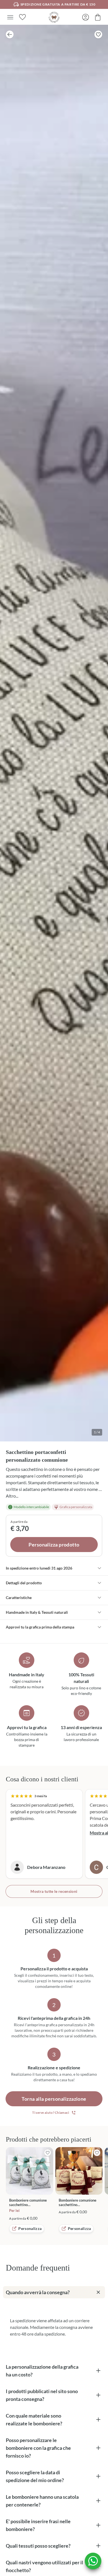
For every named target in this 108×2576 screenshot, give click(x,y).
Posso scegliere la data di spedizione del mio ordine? (35, 2476)
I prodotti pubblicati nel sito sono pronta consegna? (42, 2395)
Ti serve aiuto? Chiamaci (51, 2113)
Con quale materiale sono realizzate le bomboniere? (34, 2420)
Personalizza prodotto (54, 1545)
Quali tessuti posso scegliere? (38, 2546)
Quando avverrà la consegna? (38, 2292)
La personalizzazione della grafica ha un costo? (42, 2371)
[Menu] (10, 17)
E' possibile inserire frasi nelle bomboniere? (38, 2525)
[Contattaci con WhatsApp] (93, 2561)
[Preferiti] (22, 17)
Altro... (12, 1496)
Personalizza (30, 2228)
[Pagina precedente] (10, 34)
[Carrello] (98, 17)
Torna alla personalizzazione (54, 2099)
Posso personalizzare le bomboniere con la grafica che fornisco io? (38, 2448)
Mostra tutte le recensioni (54, 1891)
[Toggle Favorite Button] (98, 34)
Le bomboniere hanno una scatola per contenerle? (42, 2501)
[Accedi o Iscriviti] (86, 17)
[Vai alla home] (54, 17)
